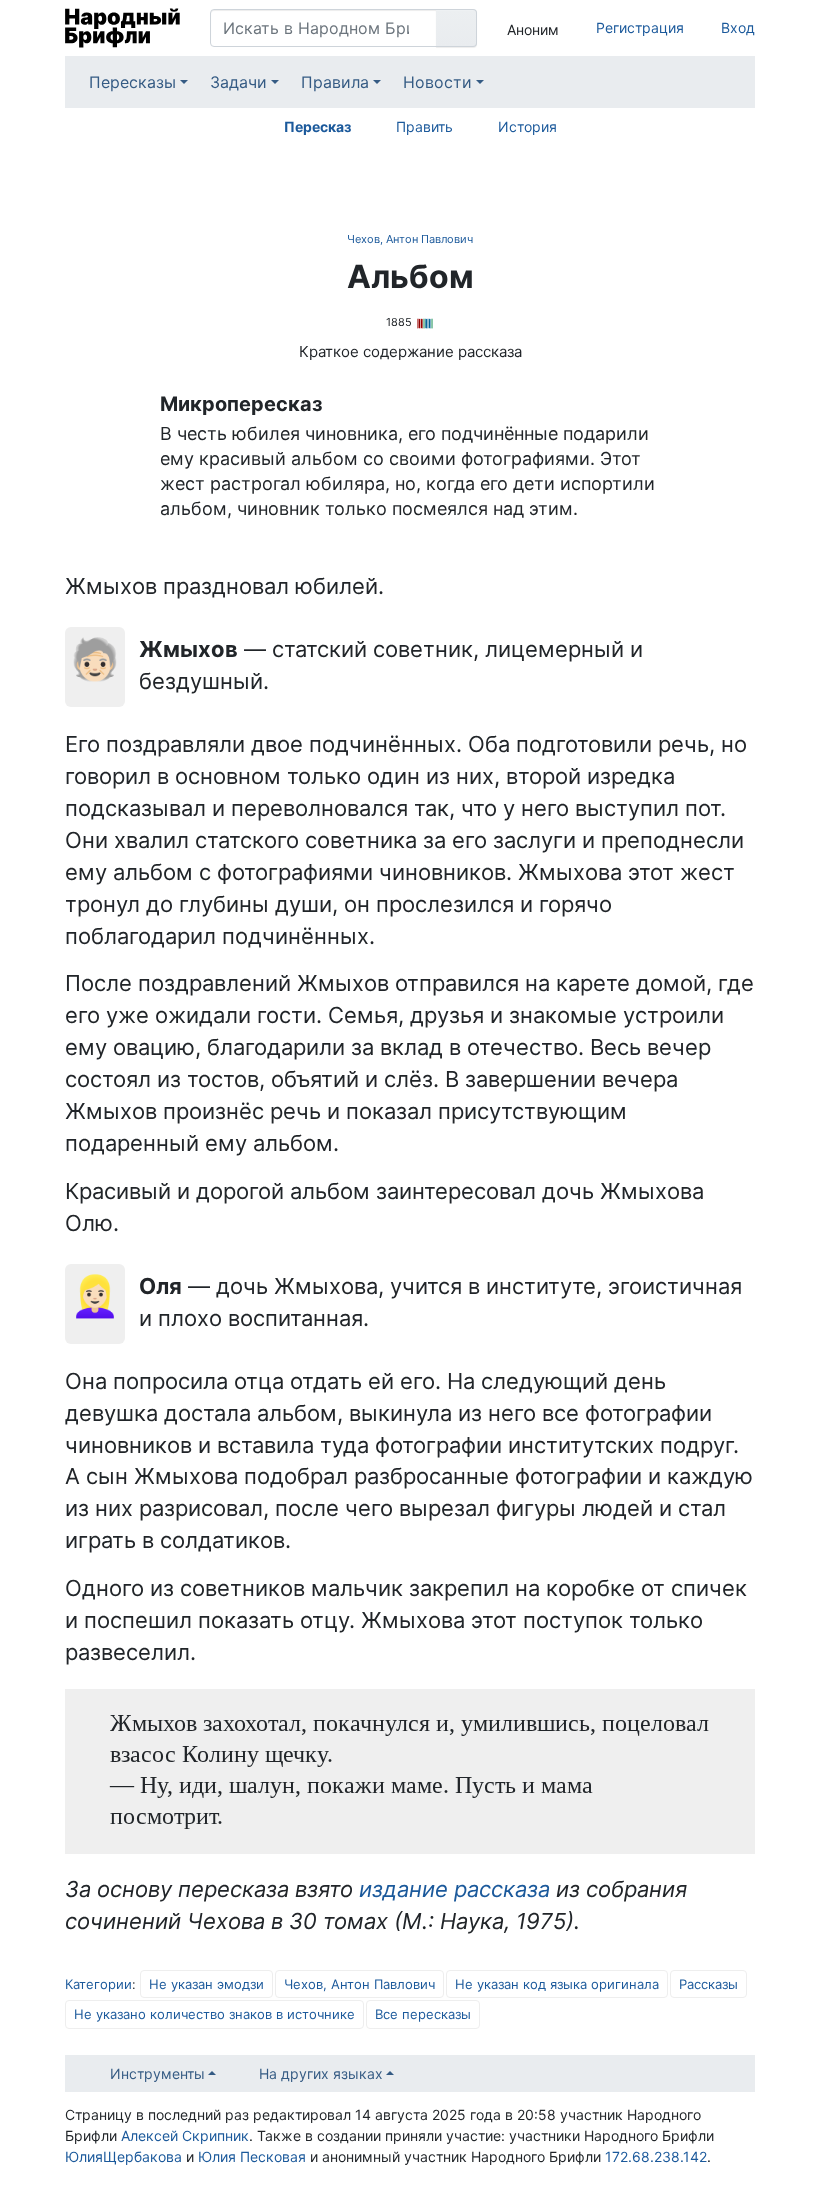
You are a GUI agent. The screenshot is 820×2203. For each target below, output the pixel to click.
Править (424, 126)
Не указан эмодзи (206, 1984)
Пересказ (317, 126)
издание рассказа (454, 1889)
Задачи (238, 82)
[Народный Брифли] (122, 28)
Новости (437, 82)
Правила (335, 82)
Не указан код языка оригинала (557, 1984)
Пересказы (132, 82)
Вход (738, 27)
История (527, 126)
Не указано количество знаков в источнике (214, 2014)
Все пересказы (423, 2014)
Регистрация (640, 27)
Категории (98, 1984)
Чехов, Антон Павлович (410, 239)
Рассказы (708, 1984)
